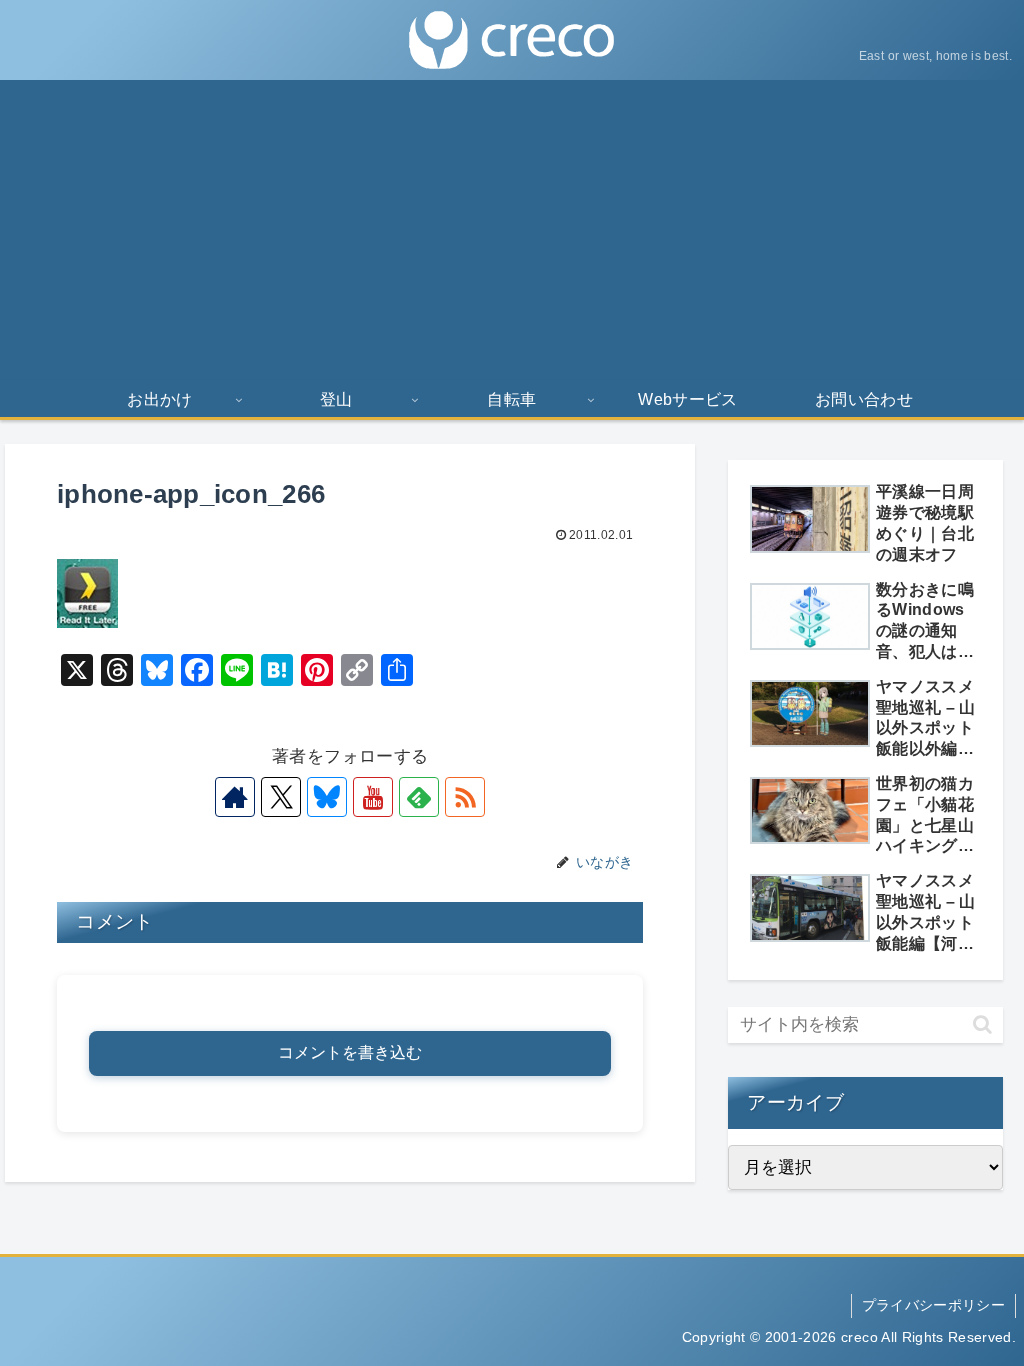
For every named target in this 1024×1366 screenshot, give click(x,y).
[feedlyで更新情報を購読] (419, 797)
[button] (982, 1024)
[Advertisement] (512, 230)
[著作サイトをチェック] (235, 797)
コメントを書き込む (350, 1052)
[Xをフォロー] (281, 797)
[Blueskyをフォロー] (327, 797)
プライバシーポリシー (933, 1305)
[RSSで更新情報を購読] (465, 797)
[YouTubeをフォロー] (373, 797)
